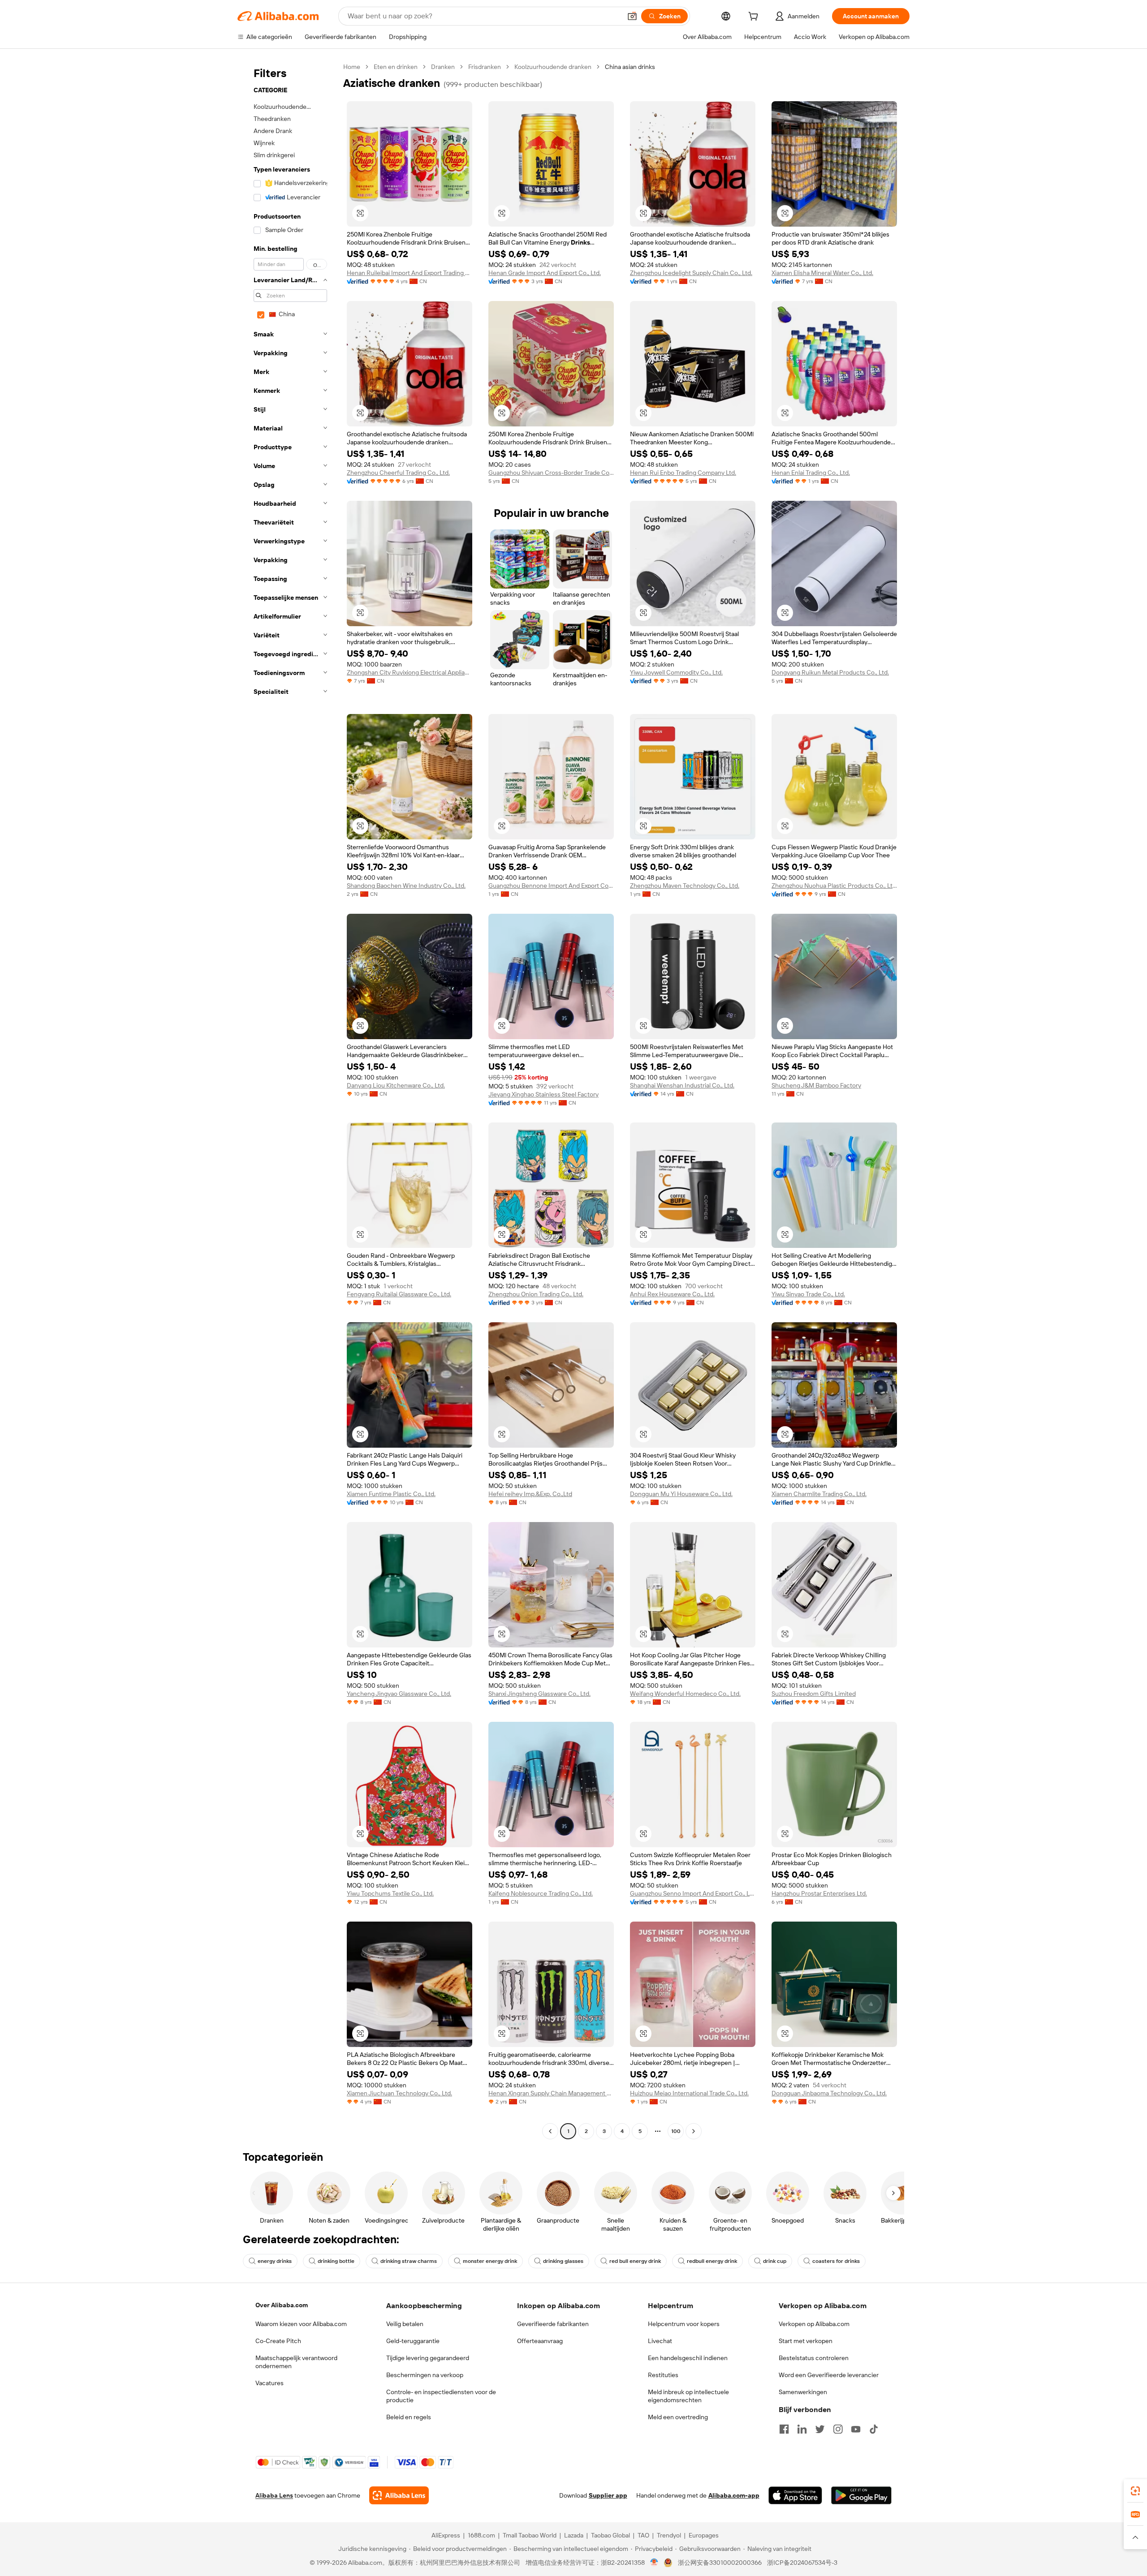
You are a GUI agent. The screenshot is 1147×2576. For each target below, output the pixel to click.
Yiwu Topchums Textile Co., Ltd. (390, 1893)
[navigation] (288, 1100)
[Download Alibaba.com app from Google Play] (861, 2495)
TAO (643, 2535)
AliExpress (446, 2535)
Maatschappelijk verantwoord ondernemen (296, 2362)
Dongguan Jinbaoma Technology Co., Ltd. (829, 2093)
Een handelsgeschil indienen (688, 2358)
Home (352, 67)
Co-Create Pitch (278, 2341)
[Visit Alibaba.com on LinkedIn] (802, 2429)
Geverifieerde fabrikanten (553, 2324)
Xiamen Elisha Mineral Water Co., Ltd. (822, 273)
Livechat (660, 2341)
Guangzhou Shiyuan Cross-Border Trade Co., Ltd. (551, 473)
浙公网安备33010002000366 (720, 2563)
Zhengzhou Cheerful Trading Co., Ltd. (398, 473)
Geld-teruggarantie (413, 2341)
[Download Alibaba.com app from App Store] (795, 2495)
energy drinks (275, 2261)
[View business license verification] (654, 2563)
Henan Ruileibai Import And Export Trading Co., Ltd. (410, 273)
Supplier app (608, 2495)
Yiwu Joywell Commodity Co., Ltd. (676, 672)
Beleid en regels (409, 2417)
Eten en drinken (396, 67)
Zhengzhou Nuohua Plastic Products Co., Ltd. (834, 886)
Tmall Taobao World (530, 2535)
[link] (1135, 2491)
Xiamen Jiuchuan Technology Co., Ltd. (399, 2093)
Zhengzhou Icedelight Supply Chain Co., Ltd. (691, 273)
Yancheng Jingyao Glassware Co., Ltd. (399, 1694)
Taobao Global (610, 2535)
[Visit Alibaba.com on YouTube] (856, 2429)
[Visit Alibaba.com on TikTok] (874, 2429)
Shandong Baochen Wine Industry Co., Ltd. (406, 886)
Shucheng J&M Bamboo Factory (816, 1085)
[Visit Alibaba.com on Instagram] (838, 2429)
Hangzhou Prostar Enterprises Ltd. (819, 1893)
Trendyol (669, 2535)
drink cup (775, 2261)
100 (676, 2131)
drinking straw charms (409, 2261)
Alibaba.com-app (734, 2495)
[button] (632, 16)
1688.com (481, 2535)
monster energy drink (490, 2261)
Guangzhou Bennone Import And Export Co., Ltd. (551, 886)
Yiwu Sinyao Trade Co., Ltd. (808, 1294)
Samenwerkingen (803, 2392)
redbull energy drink (712, 2261)
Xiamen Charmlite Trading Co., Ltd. (819, 1494)
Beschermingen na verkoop (425, 2375)
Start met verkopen (806, 2341)
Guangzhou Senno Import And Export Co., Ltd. (693, 1893)
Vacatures (270, 2383)
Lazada (574, 2535)
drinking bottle (336, 2261)
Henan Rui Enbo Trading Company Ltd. (683, 473)
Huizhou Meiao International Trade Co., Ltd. (689, 2093)
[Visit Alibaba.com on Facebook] (784, 2429)
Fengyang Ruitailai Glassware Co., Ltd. (399, 1294)
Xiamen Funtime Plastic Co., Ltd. (391, 1494)
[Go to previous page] (550, 2131)
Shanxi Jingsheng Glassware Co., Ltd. (539, 1694)
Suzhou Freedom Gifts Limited (814, 1694)
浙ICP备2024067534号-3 (802, 2563)
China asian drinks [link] (630, 67)
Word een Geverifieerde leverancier (829, 2375)
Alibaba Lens (274, 2495)
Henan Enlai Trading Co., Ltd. (811, 473)
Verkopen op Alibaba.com (814, 2324)
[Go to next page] (694, 2131)
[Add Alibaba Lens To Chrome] (399, 2495)
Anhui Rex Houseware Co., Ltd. (672, 1294)
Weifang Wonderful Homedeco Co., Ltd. (685, 1694)
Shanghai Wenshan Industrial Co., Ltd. (682, 1085)
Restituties (663, 2375)
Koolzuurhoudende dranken (553, 67)
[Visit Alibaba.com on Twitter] (820, 2429)
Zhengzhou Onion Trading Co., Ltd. (536, 1294)
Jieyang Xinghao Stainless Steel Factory (543, 1094)
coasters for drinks (836, 2261)
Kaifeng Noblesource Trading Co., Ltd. (541, 1893)
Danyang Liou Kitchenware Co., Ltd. (396, 1085)
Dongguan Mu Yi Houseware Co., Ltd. (681, 1494)
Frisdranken (485, 67)
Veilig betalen (405, 2324)
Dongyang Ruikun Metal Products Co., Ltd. (830, 672)
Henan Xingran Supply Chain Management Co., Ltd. (551, 2093)
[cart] (755, 17)
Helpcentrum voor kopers (684, 2324)
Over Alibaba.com (282, 2305)
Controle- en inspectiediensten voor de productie (441, 2396)
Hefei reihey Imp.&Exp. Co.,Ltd (530, 1494)
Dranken (443, 67)
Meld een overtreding (678, 2417)
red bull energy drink (635, 2261)
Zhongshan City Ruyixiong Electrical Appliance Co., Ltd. (410, 672)
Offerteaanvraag (540, 2341)
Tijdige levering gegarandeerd (428, 2358)
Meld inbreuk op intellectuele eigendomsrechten (688, 2396)
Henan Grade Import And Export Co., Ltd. (545, 273)
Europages (704, 2535)
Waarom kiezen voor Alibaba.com (301, 2324)
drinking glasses (563, 2261)
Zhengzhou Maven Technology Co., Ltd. (685, 886)
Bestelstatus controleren (814, 2358)
